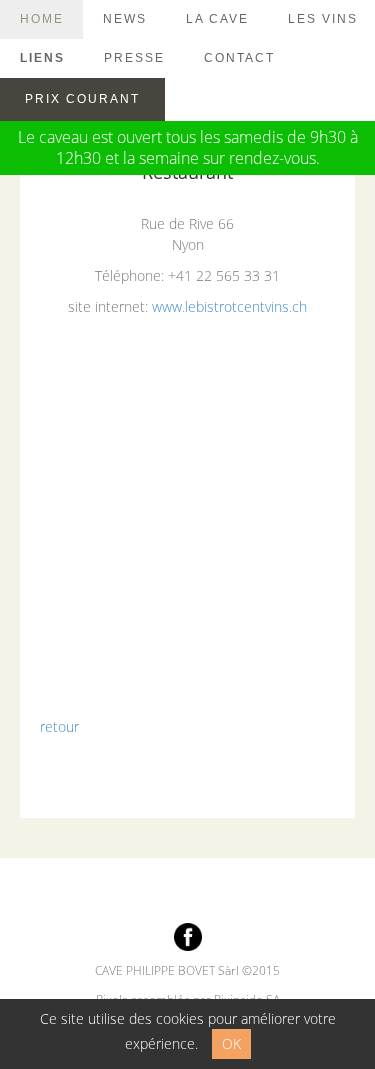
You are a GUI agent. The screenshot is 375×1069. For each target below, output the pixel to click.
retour (59, 726)
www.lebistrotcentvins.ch (229, 306)
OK (231, 1043)
